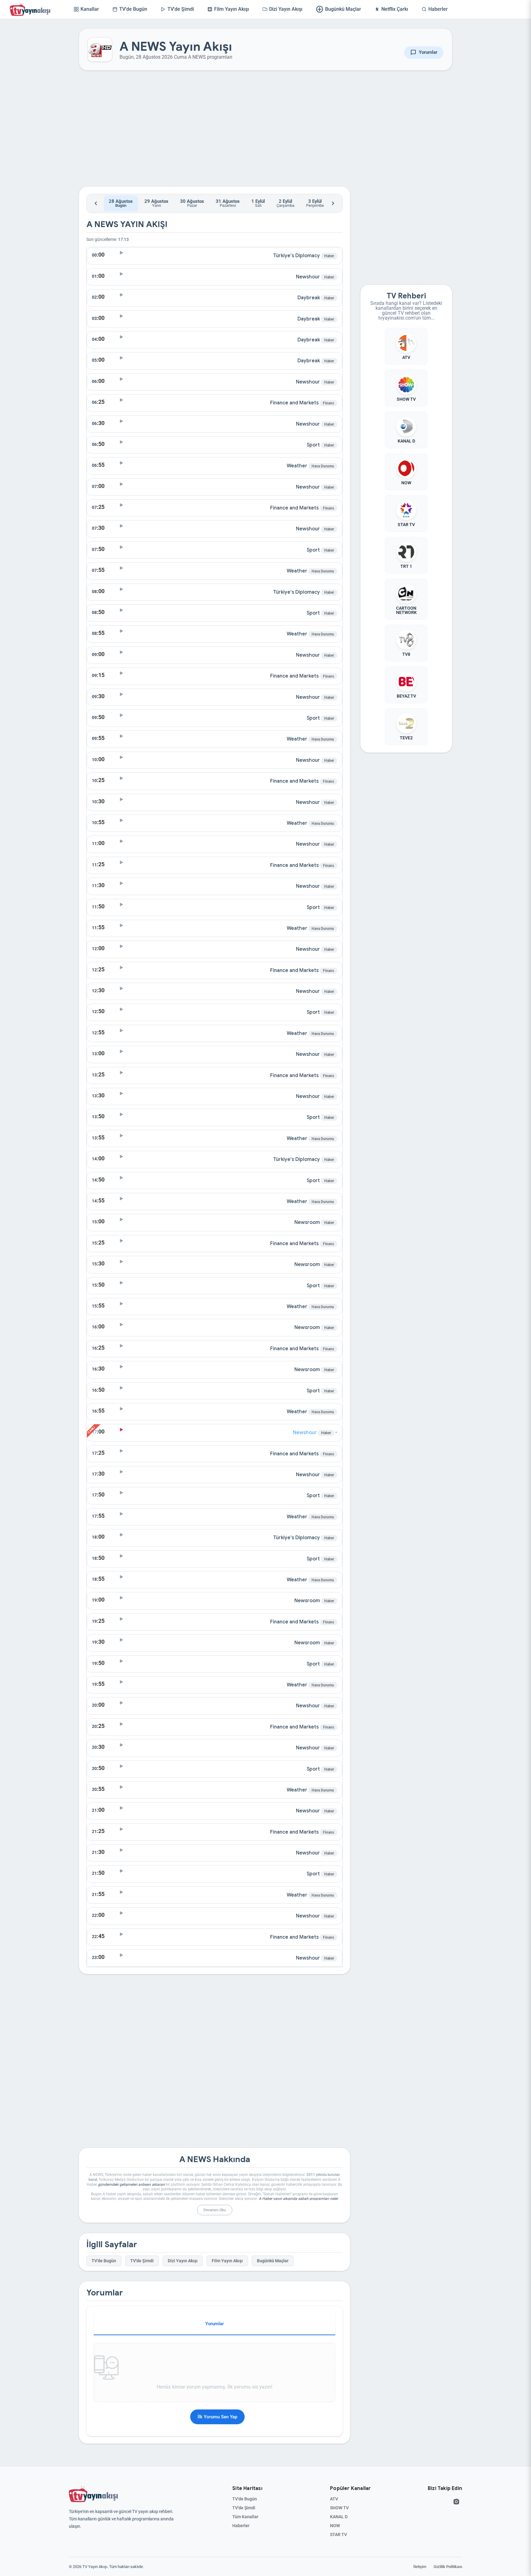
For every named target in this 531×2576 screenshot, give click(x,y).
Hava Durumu (323, 466)
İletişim (420, 2567)
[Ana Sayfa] (31, 9)
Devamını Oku (215, 2210)
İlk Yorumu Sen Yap (217, 2417)
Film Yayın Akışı (227, 2261)
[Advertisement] (214, 133)
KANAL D (339, 2517)
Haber (329, 256)
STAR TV (338, 2535)
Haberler (241, 2526)
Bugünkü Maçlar (273, 2261)
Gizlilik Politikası (448, 2567)
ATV (334, 2499)
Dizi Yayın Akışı (183, 2261)
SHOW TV (339, 2508)
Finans (328, 403)
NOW (335, 2526)
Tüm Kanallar (245, 2517)
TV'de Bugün (104, 2261)
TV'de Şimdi (142, 2261)
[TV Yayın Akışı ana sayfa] (93, 2494)
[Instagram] (456, 2502)
